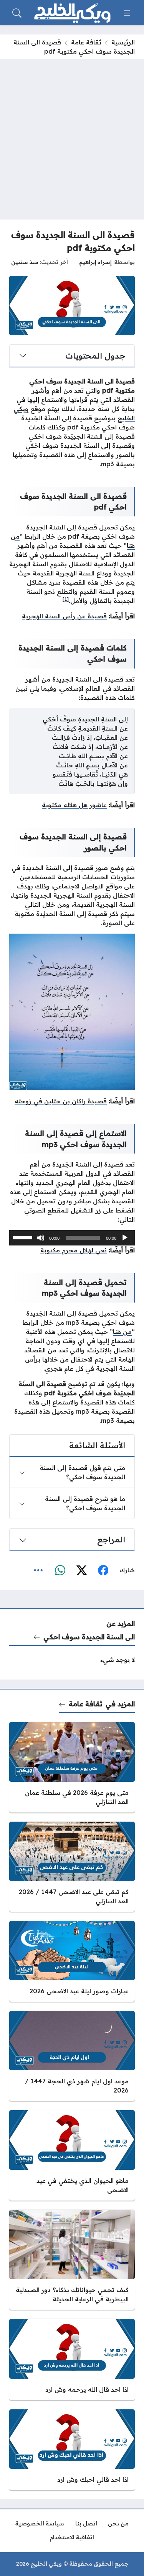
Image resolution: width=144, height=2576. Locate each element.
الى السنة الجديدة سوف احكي (89, 1637)
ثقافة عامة (86, 42)
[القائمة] (127, 13)
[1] (66, 599)
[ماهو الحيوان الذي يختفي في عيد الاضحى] (72, 2155)
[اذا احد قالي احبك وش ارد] (72, 2450)
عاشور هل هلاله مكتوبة (74, 805)
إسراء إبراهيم (95, 262)
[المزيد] (38, 1570)
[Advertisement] (72, 135)
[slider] (24, 1237)
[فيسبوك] (103, 1570)
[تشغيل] (125, 1238)
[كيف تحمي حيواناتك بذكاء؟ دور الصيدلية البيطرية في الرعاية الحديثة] (72, 2260)
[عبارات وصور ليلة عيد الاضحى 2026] (72, 1961)
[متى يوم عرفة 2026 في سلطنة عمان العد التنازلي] (72, 1767)
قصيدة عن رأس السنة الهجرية (64, 616)
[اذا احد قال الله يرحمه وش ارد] (72, 2359)
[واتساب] (60, 1570)
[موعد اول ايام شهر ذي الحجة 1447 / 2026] (72, 2056)
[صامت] (41, 1238)
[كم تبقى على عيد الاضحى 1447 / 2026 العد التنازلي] (72, 1867)
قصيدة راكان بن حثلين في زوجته (61, 1101)
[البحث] (17, 13)
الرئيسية (123, 42)
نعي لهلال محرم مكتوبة (74, 1250)
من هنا (122, 1332)
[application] (72, 1238)
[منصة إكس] (81, 1570)
